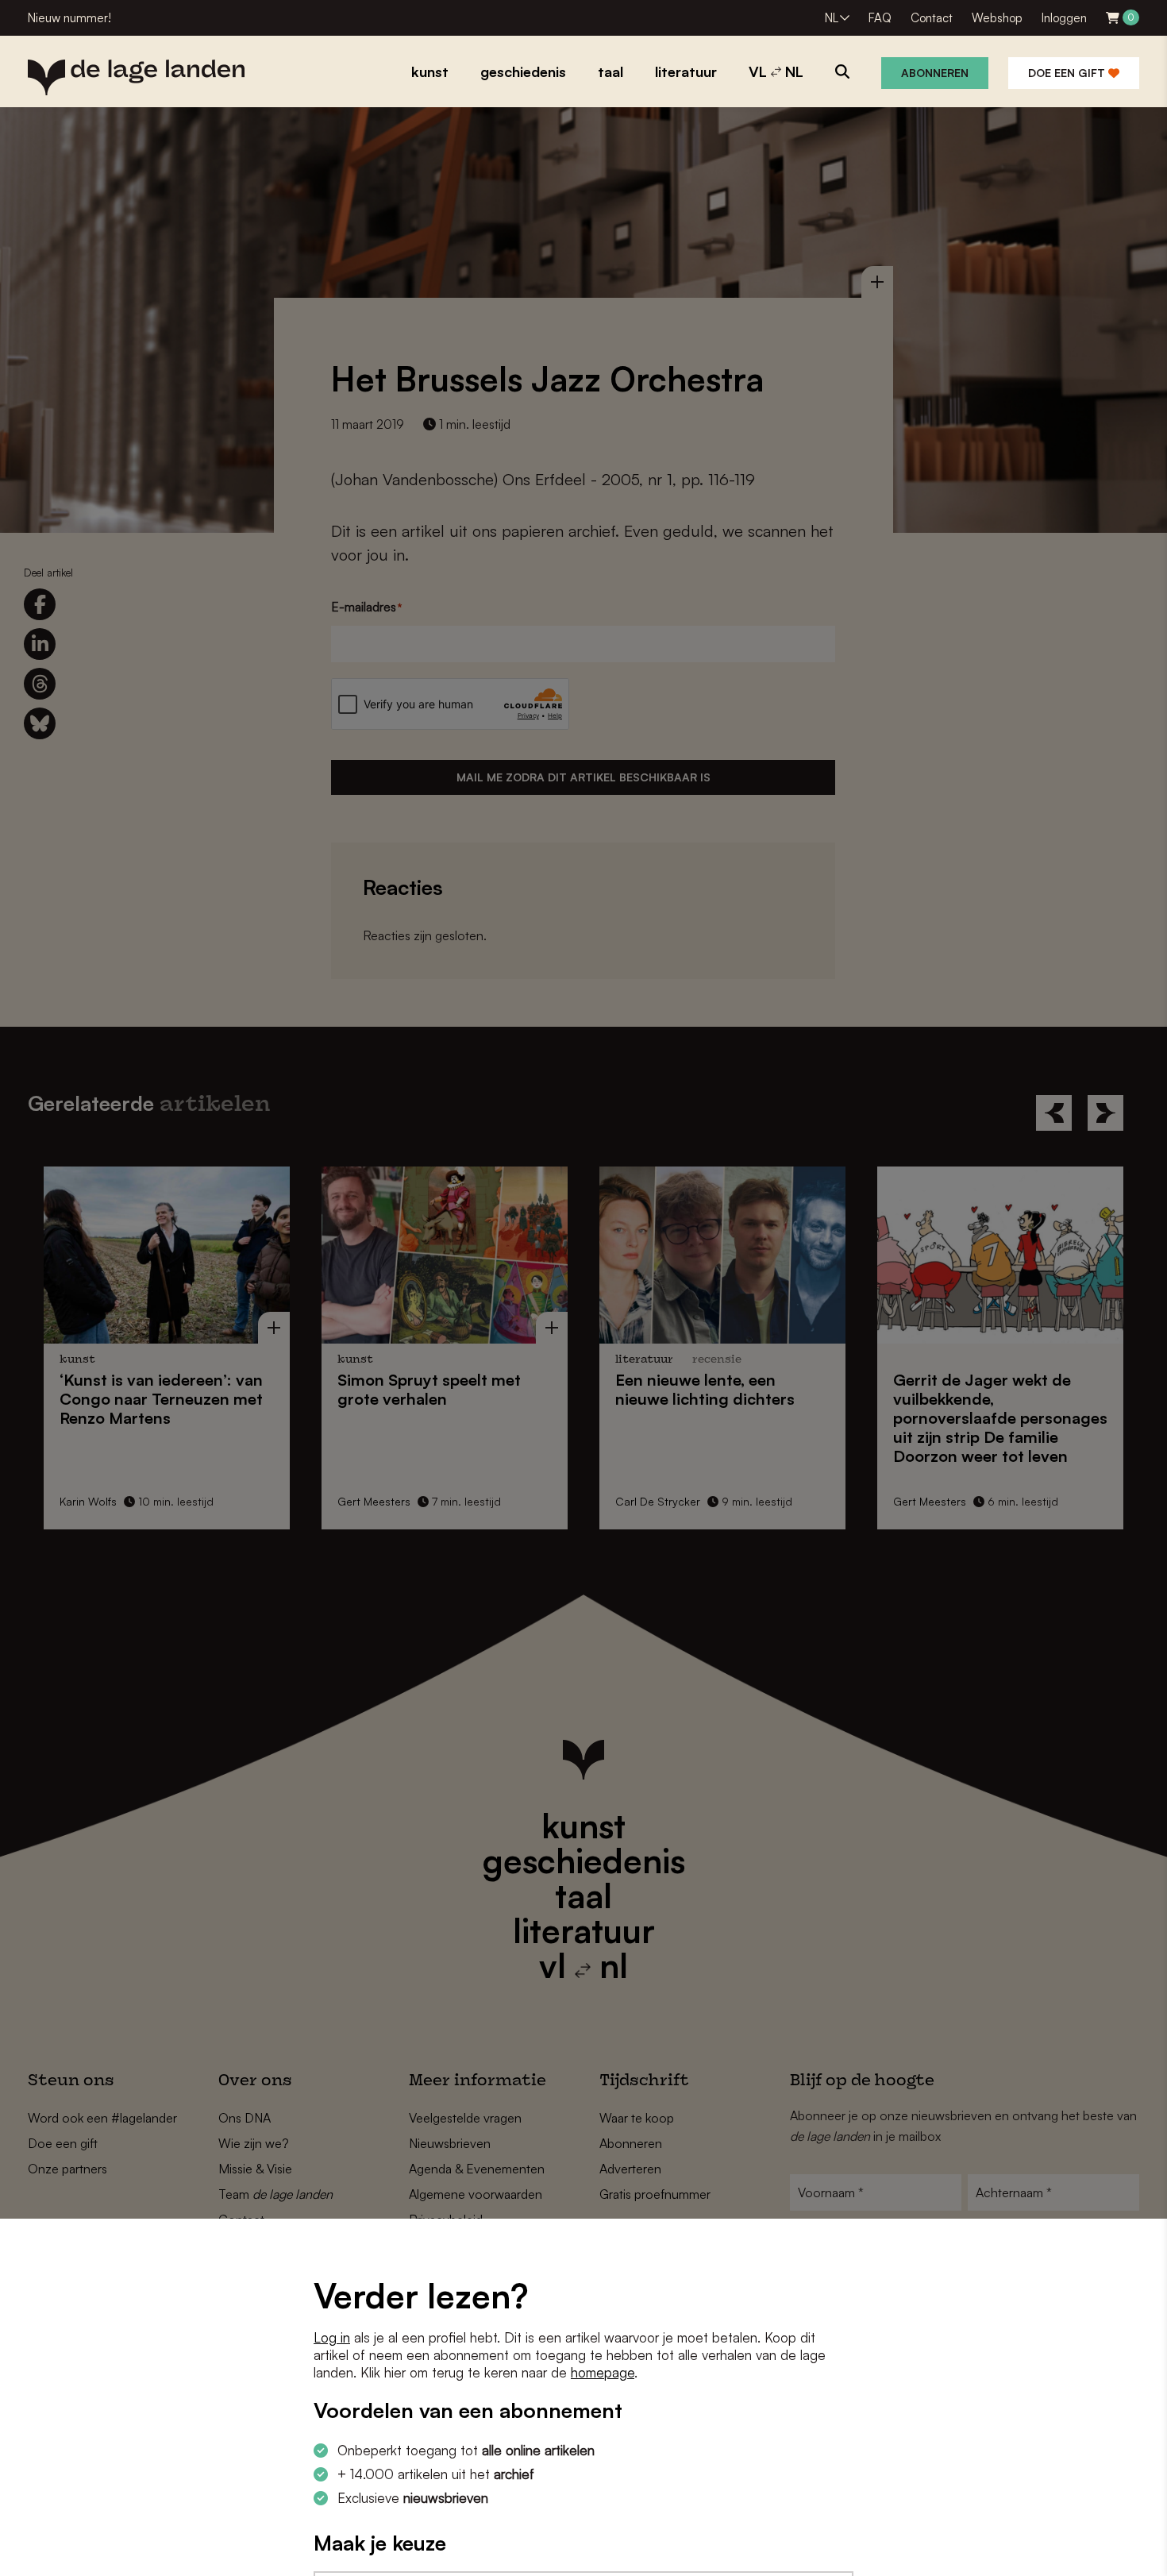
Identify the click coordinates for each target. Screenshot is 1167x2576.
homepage (603, 2372)
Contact (932, 18)
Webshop (997, 18)
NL (832, 18)
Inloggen (1064, 18)
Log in (332, 2337)
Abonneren (935, 73)
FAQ (880, 18)
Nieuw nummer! (69, 18)
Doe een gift (1068, 73)
